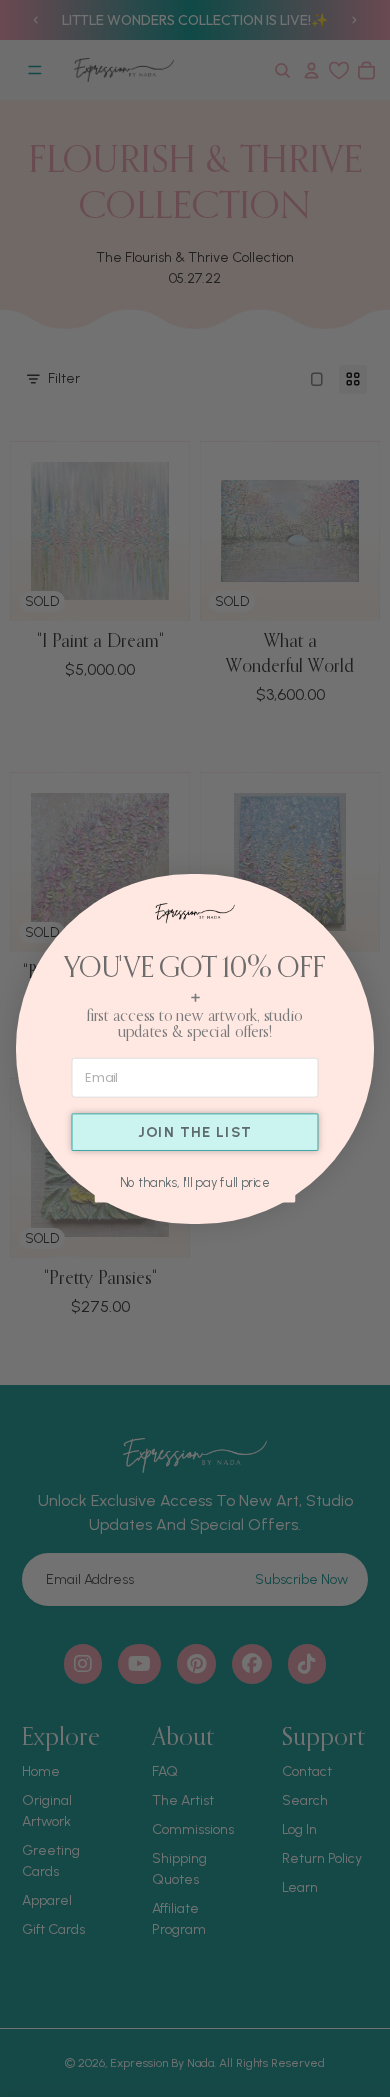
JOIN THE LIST (195, 1132)
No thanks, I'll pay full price (195, 1181)
